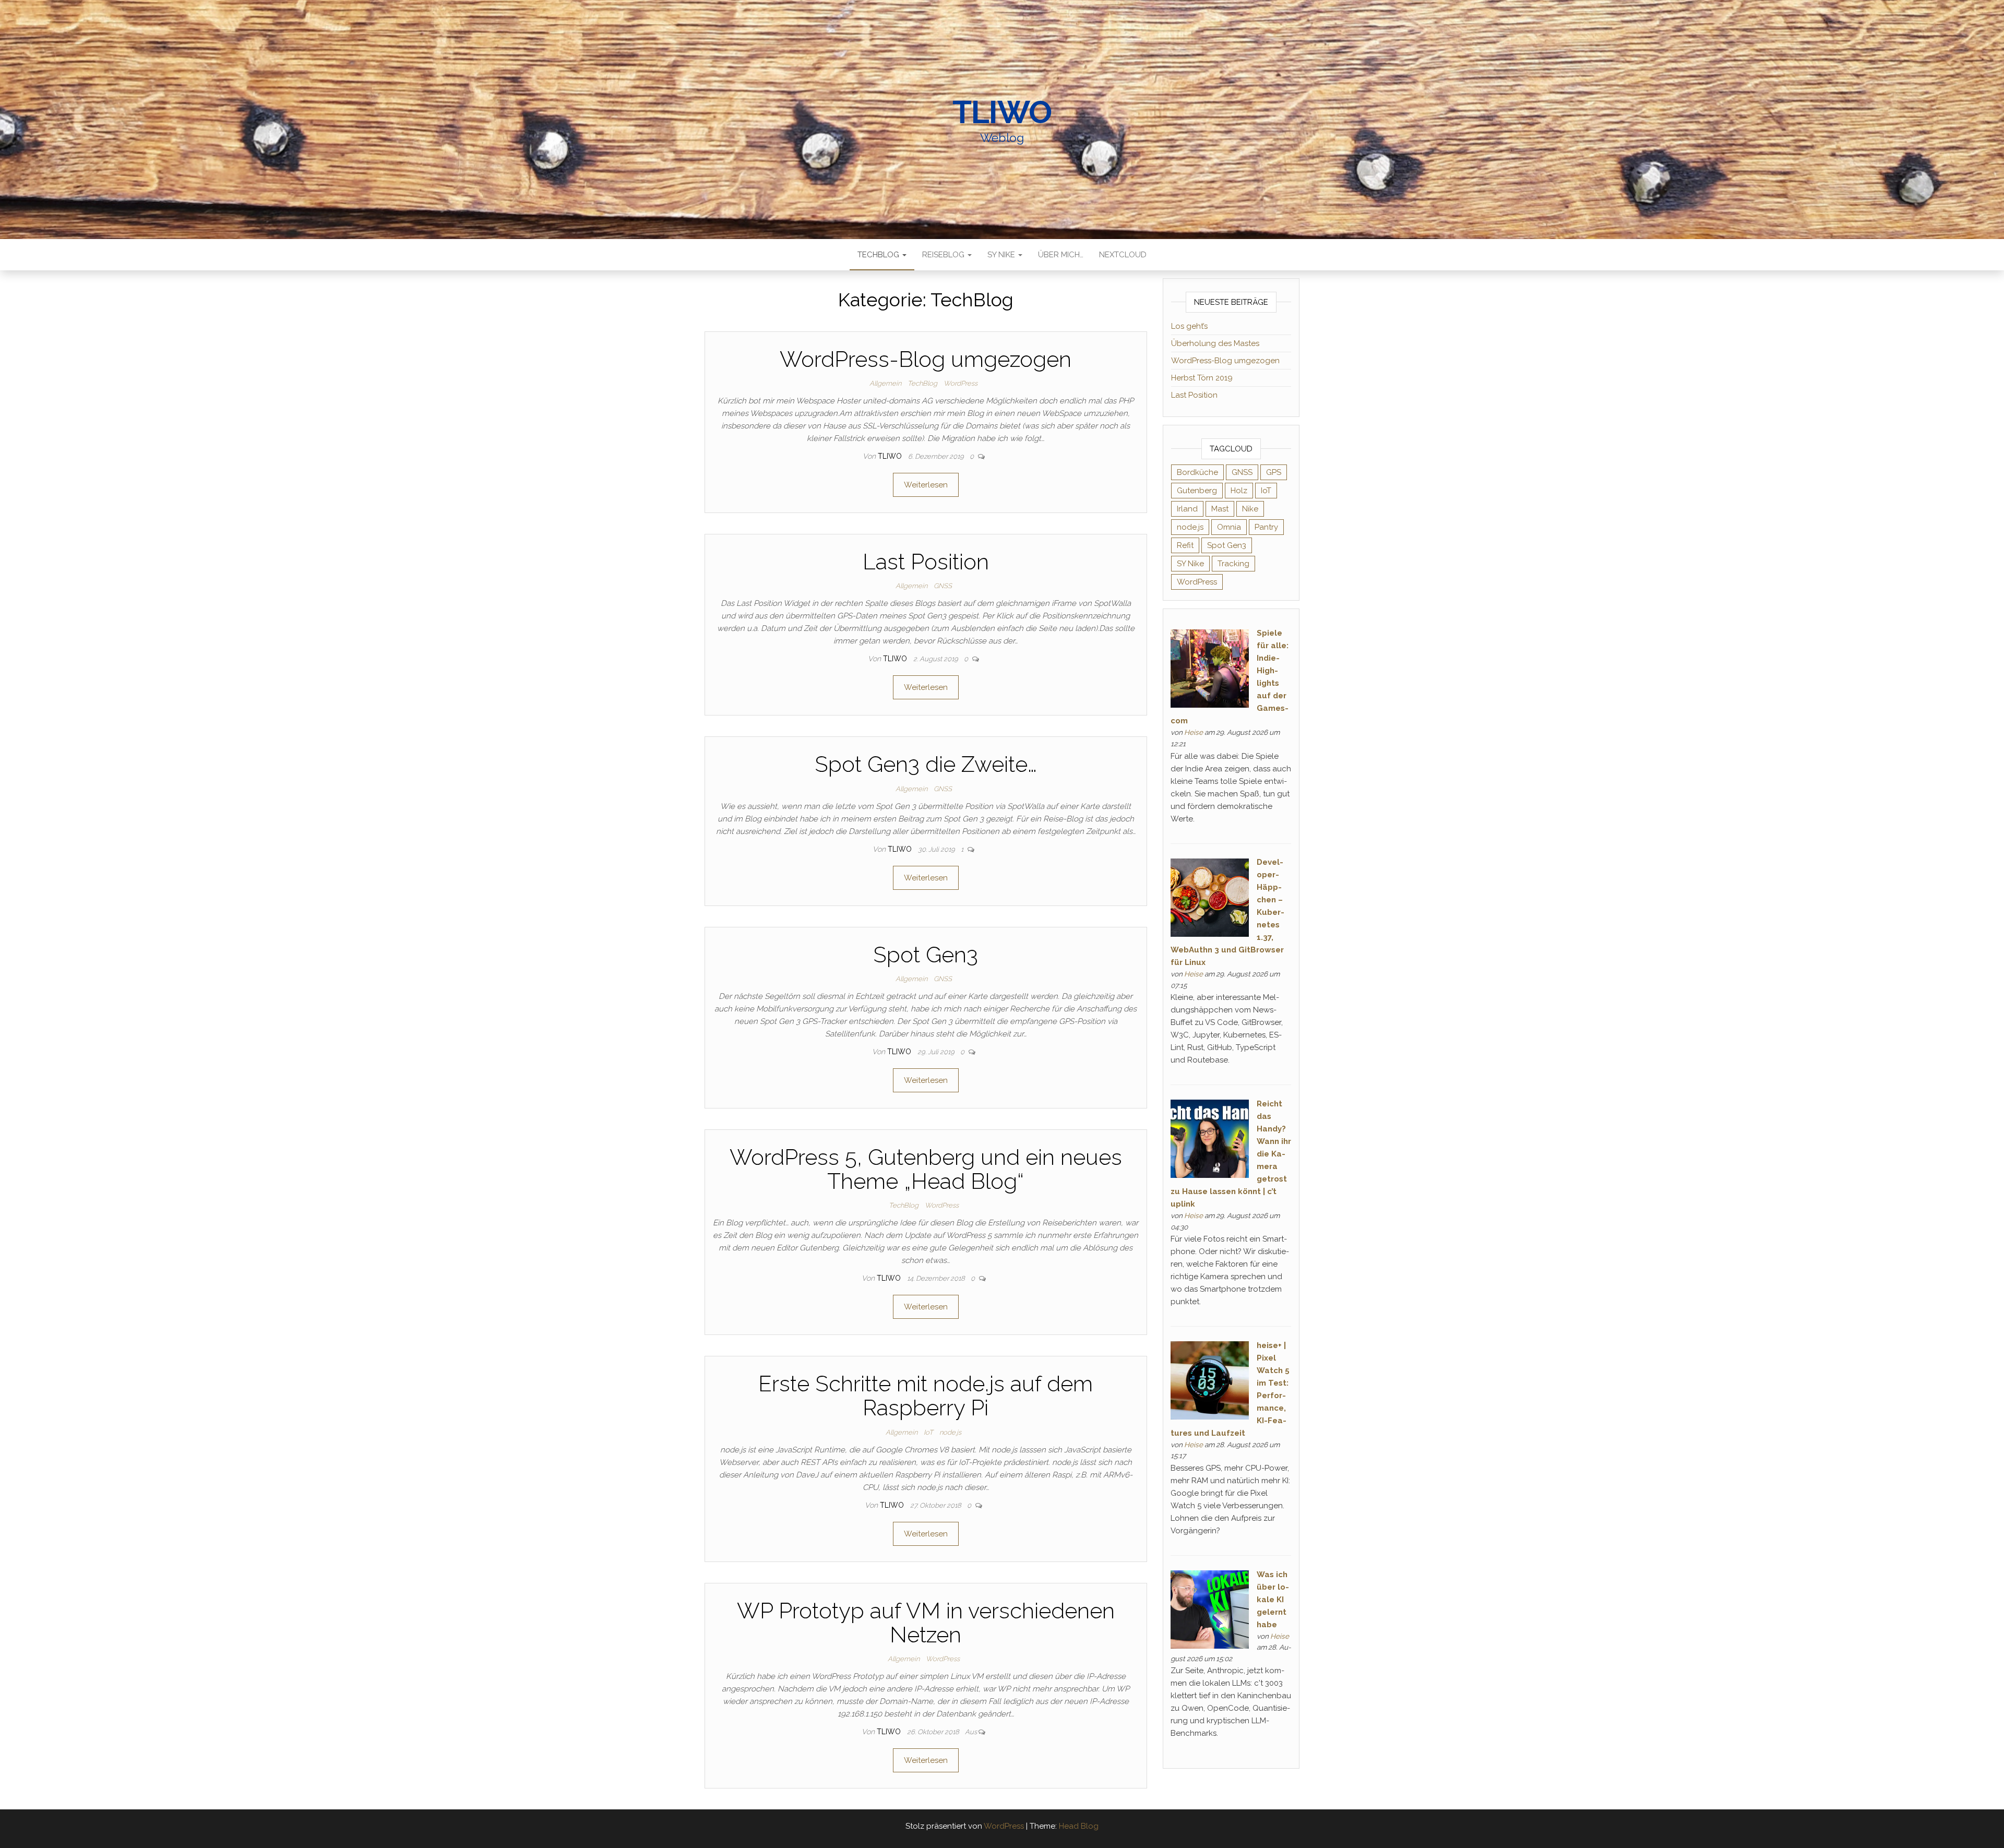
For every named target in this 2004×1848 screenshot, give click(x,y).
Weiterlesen (926, 485)
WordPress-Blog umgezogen (926, 359)
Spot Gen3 (926, 955)
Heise (1194, 732)
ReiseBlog (944, 255)
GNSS (943, 586)
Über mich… (1061, 255)
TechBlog (879, 255)
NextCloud (1123, 255)
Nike (1250, 509)
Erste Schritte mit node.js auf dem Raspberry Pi (926, 1396)
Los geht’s (1189, 326)
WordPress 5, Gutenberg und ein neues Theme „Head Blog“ (926, 1169)
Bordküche (1197, 472)
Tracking (1233, 564)
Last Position (926, 562)
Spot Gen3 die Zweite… (926, 764)
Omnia (1229, 527)
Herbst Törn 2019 (1202, 378)
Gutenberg (1197, 491)
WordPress (961, 383)
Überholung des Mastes (1215, 343)
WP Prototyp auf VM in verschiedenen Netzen (926, 1623)
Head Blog (1079, 1826)
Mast (1220, 509)
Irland (1187, 509)
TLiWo (1002, 112)
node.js (950, 1432)
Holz (1239, 491)
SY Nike (1002, 255)
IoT (928, 1432)
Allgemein (885, 383)
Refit (1185, 545)
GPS (1274, 472)
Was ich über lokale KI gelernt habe (1273, 1600)
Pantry (1266, 527)
